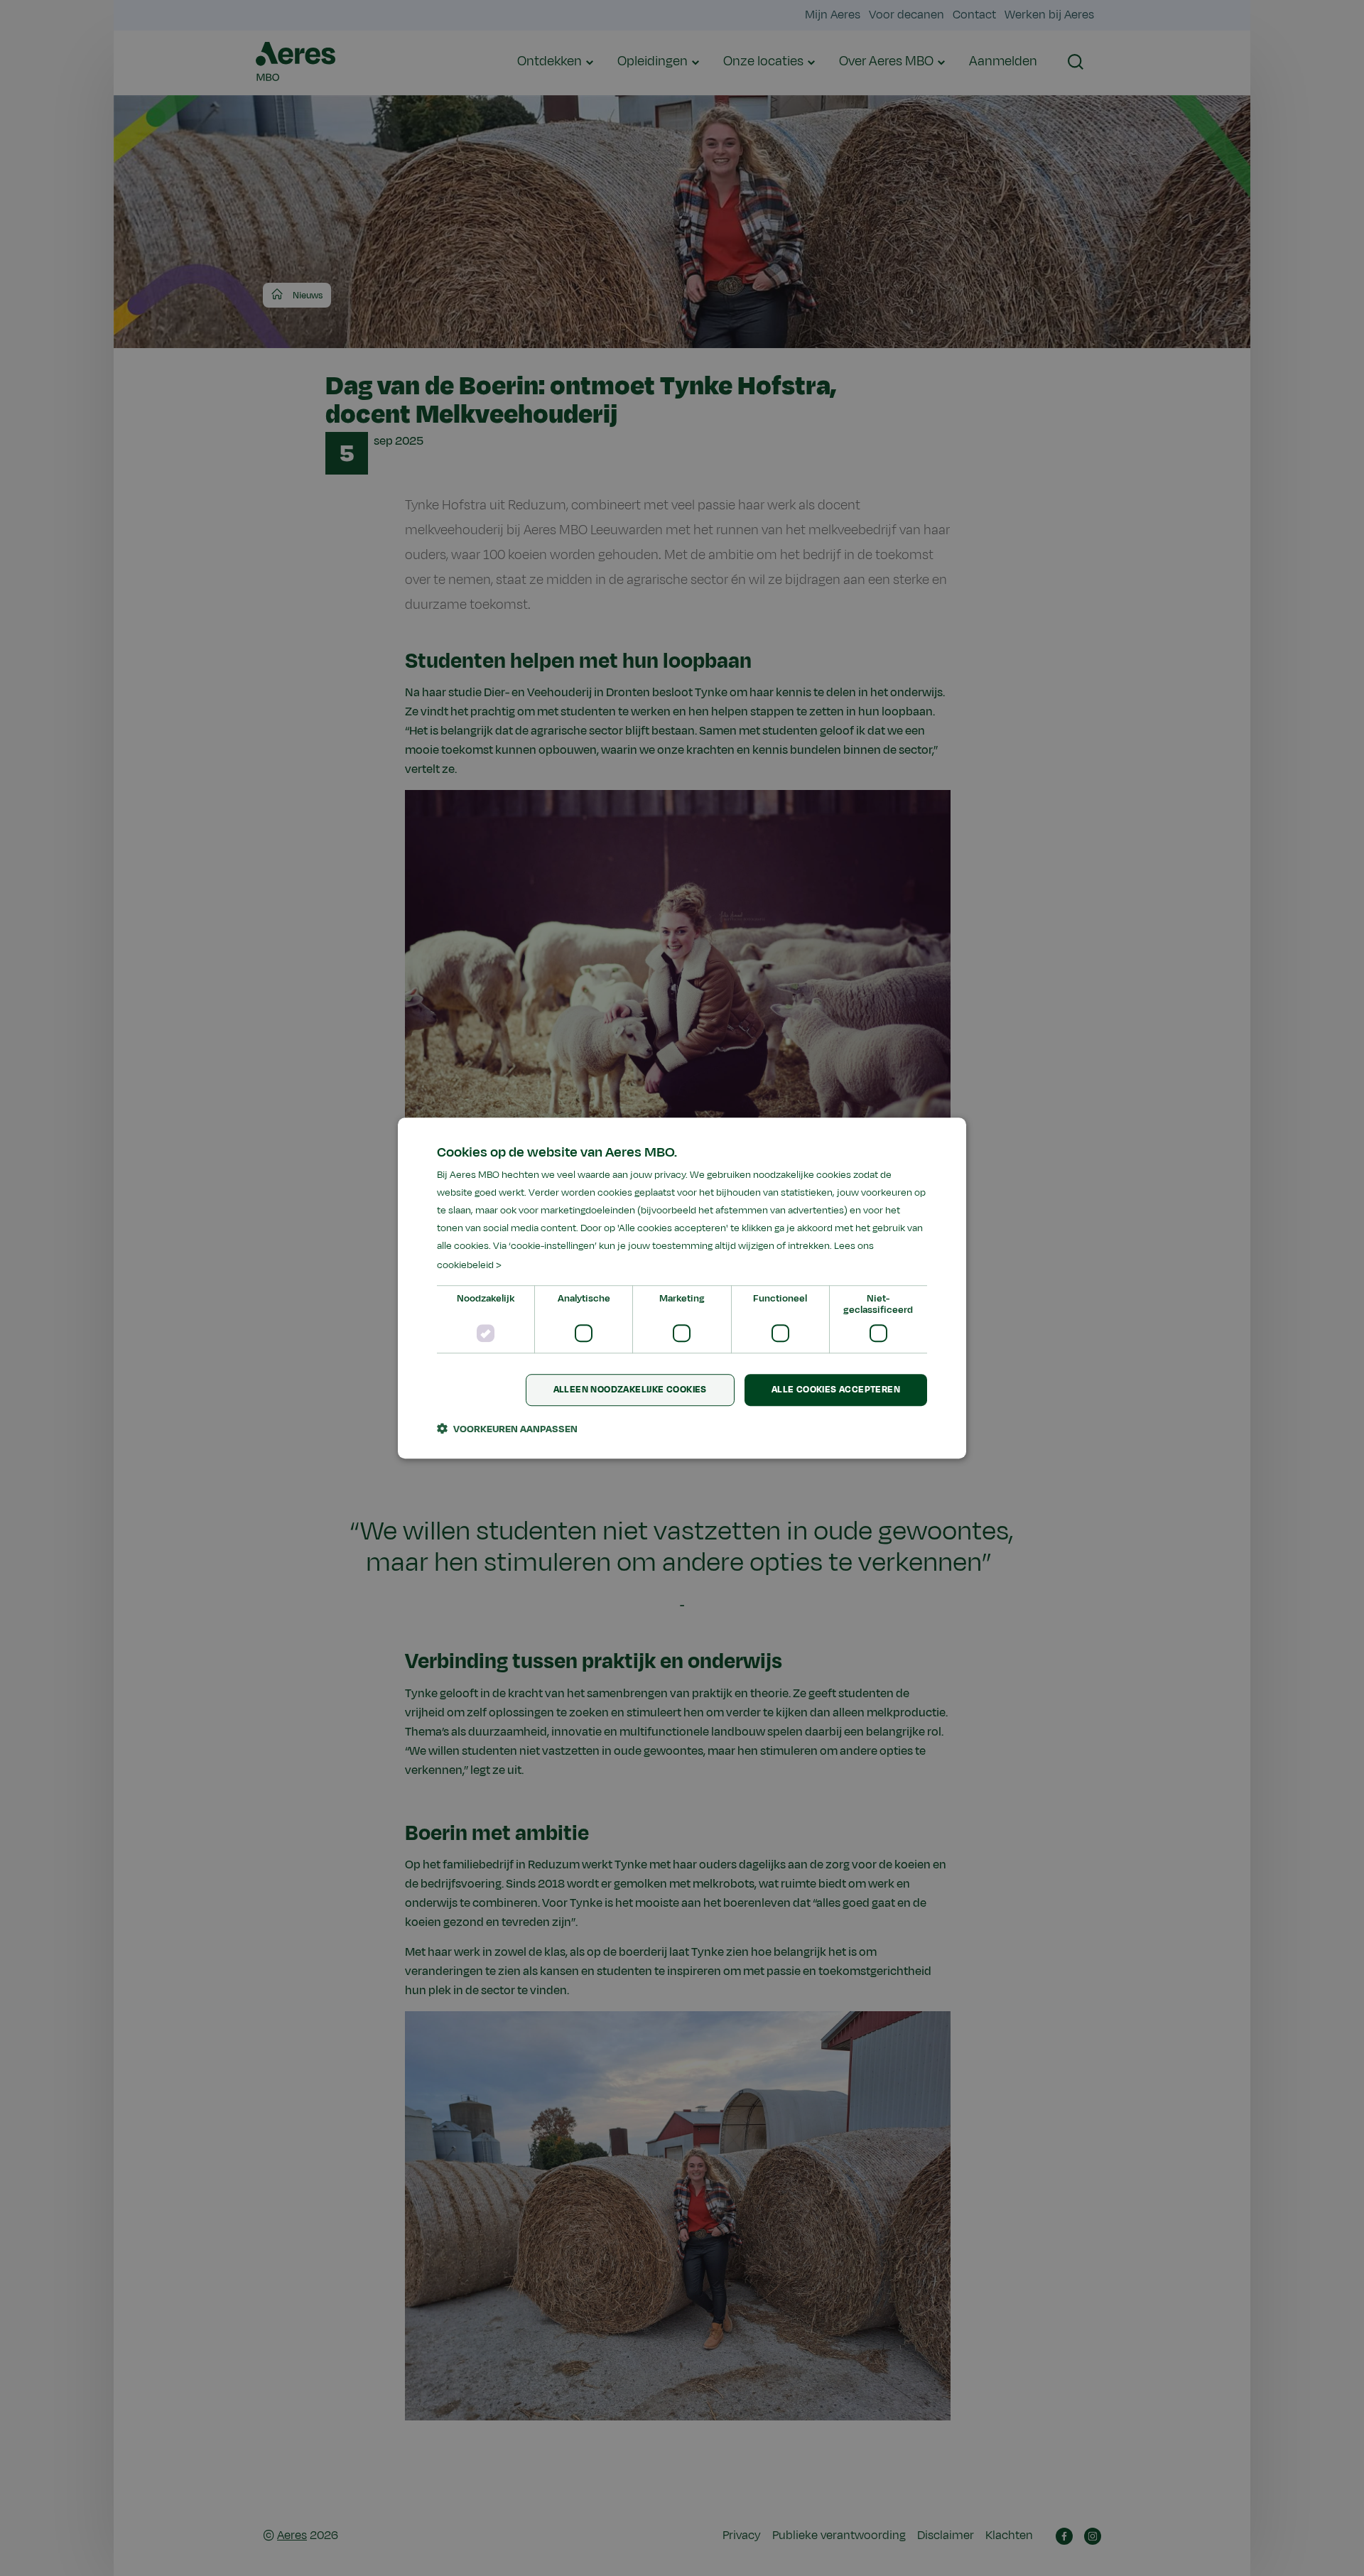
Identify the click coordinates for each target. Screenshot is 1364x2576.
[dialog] (682, 1288)
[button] (507, 1429)
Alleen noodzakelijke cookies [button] (630, 1390)
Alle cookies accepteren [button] (836, 1390)
